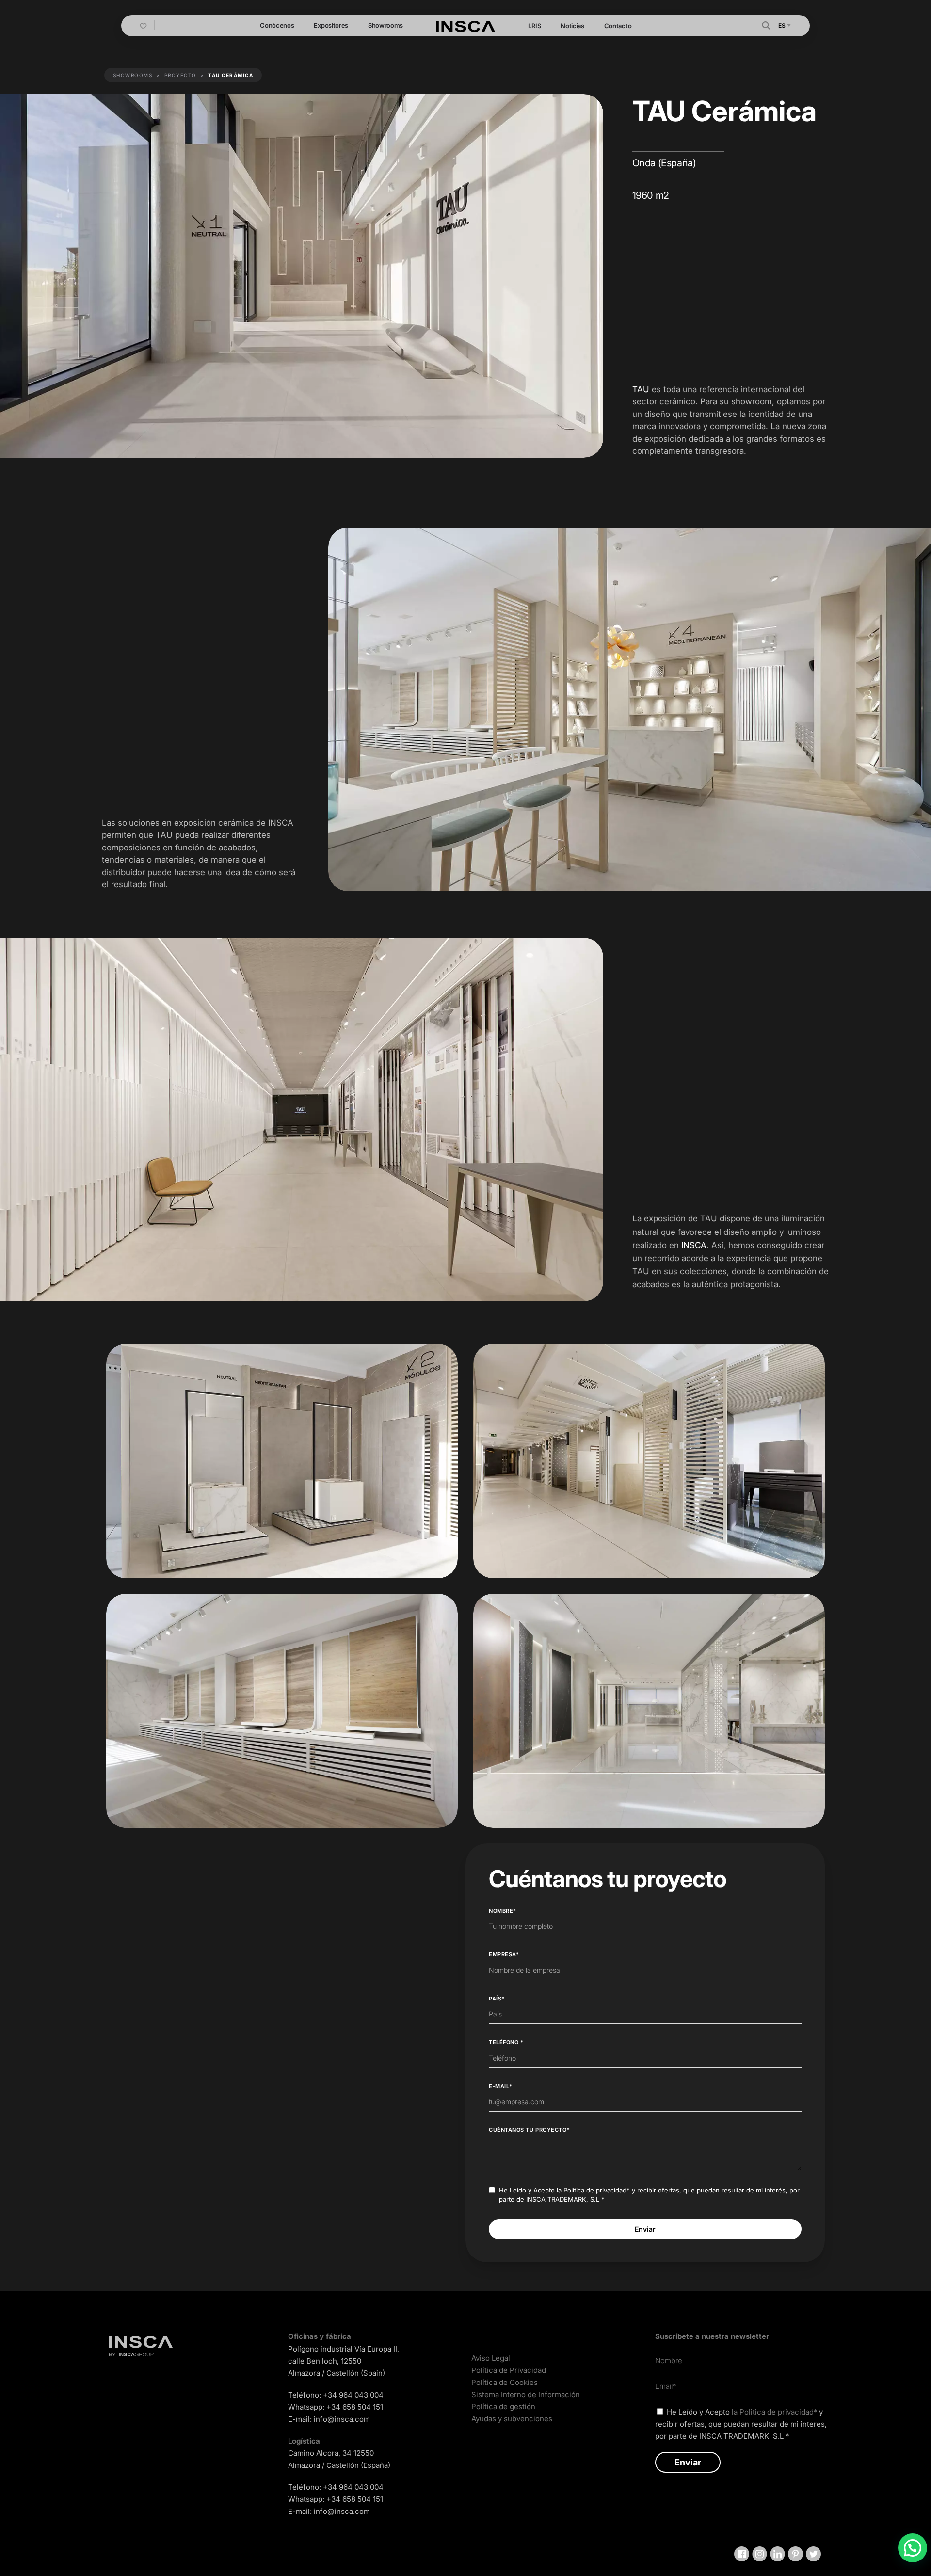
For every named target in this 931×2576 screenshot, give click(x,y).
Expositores (331, 25)
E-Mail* (501, 2086)
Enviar (645, 2229)
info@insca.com (342, 2419)
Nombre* (503, 1911)
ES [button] (782, 25)
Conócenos (277, 25)
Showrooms (385, 25)
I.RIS (534, 26)
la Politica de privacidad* (593, 2190)
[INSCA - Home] (465, 25)
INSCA (694, 1245)
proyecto (180, 75)
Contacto (618, 26)
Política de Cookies (505, 2382)
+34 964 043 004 (353, 2395)
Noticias (572, 26)
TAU (641, 389)
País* (497, 1999)
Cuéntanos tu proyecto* (529, 2130)
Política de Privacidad (509, 2370)
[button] (766, 25)
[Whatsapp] (913, 2548)
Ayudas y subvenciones (512, 2419)
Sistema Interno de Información (526, 2394)
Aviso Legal (491, 2358)
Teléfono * (506, 2042)
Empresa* (504, 1954)
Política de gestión (503, 2407)
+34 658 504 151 (355, 2407)
